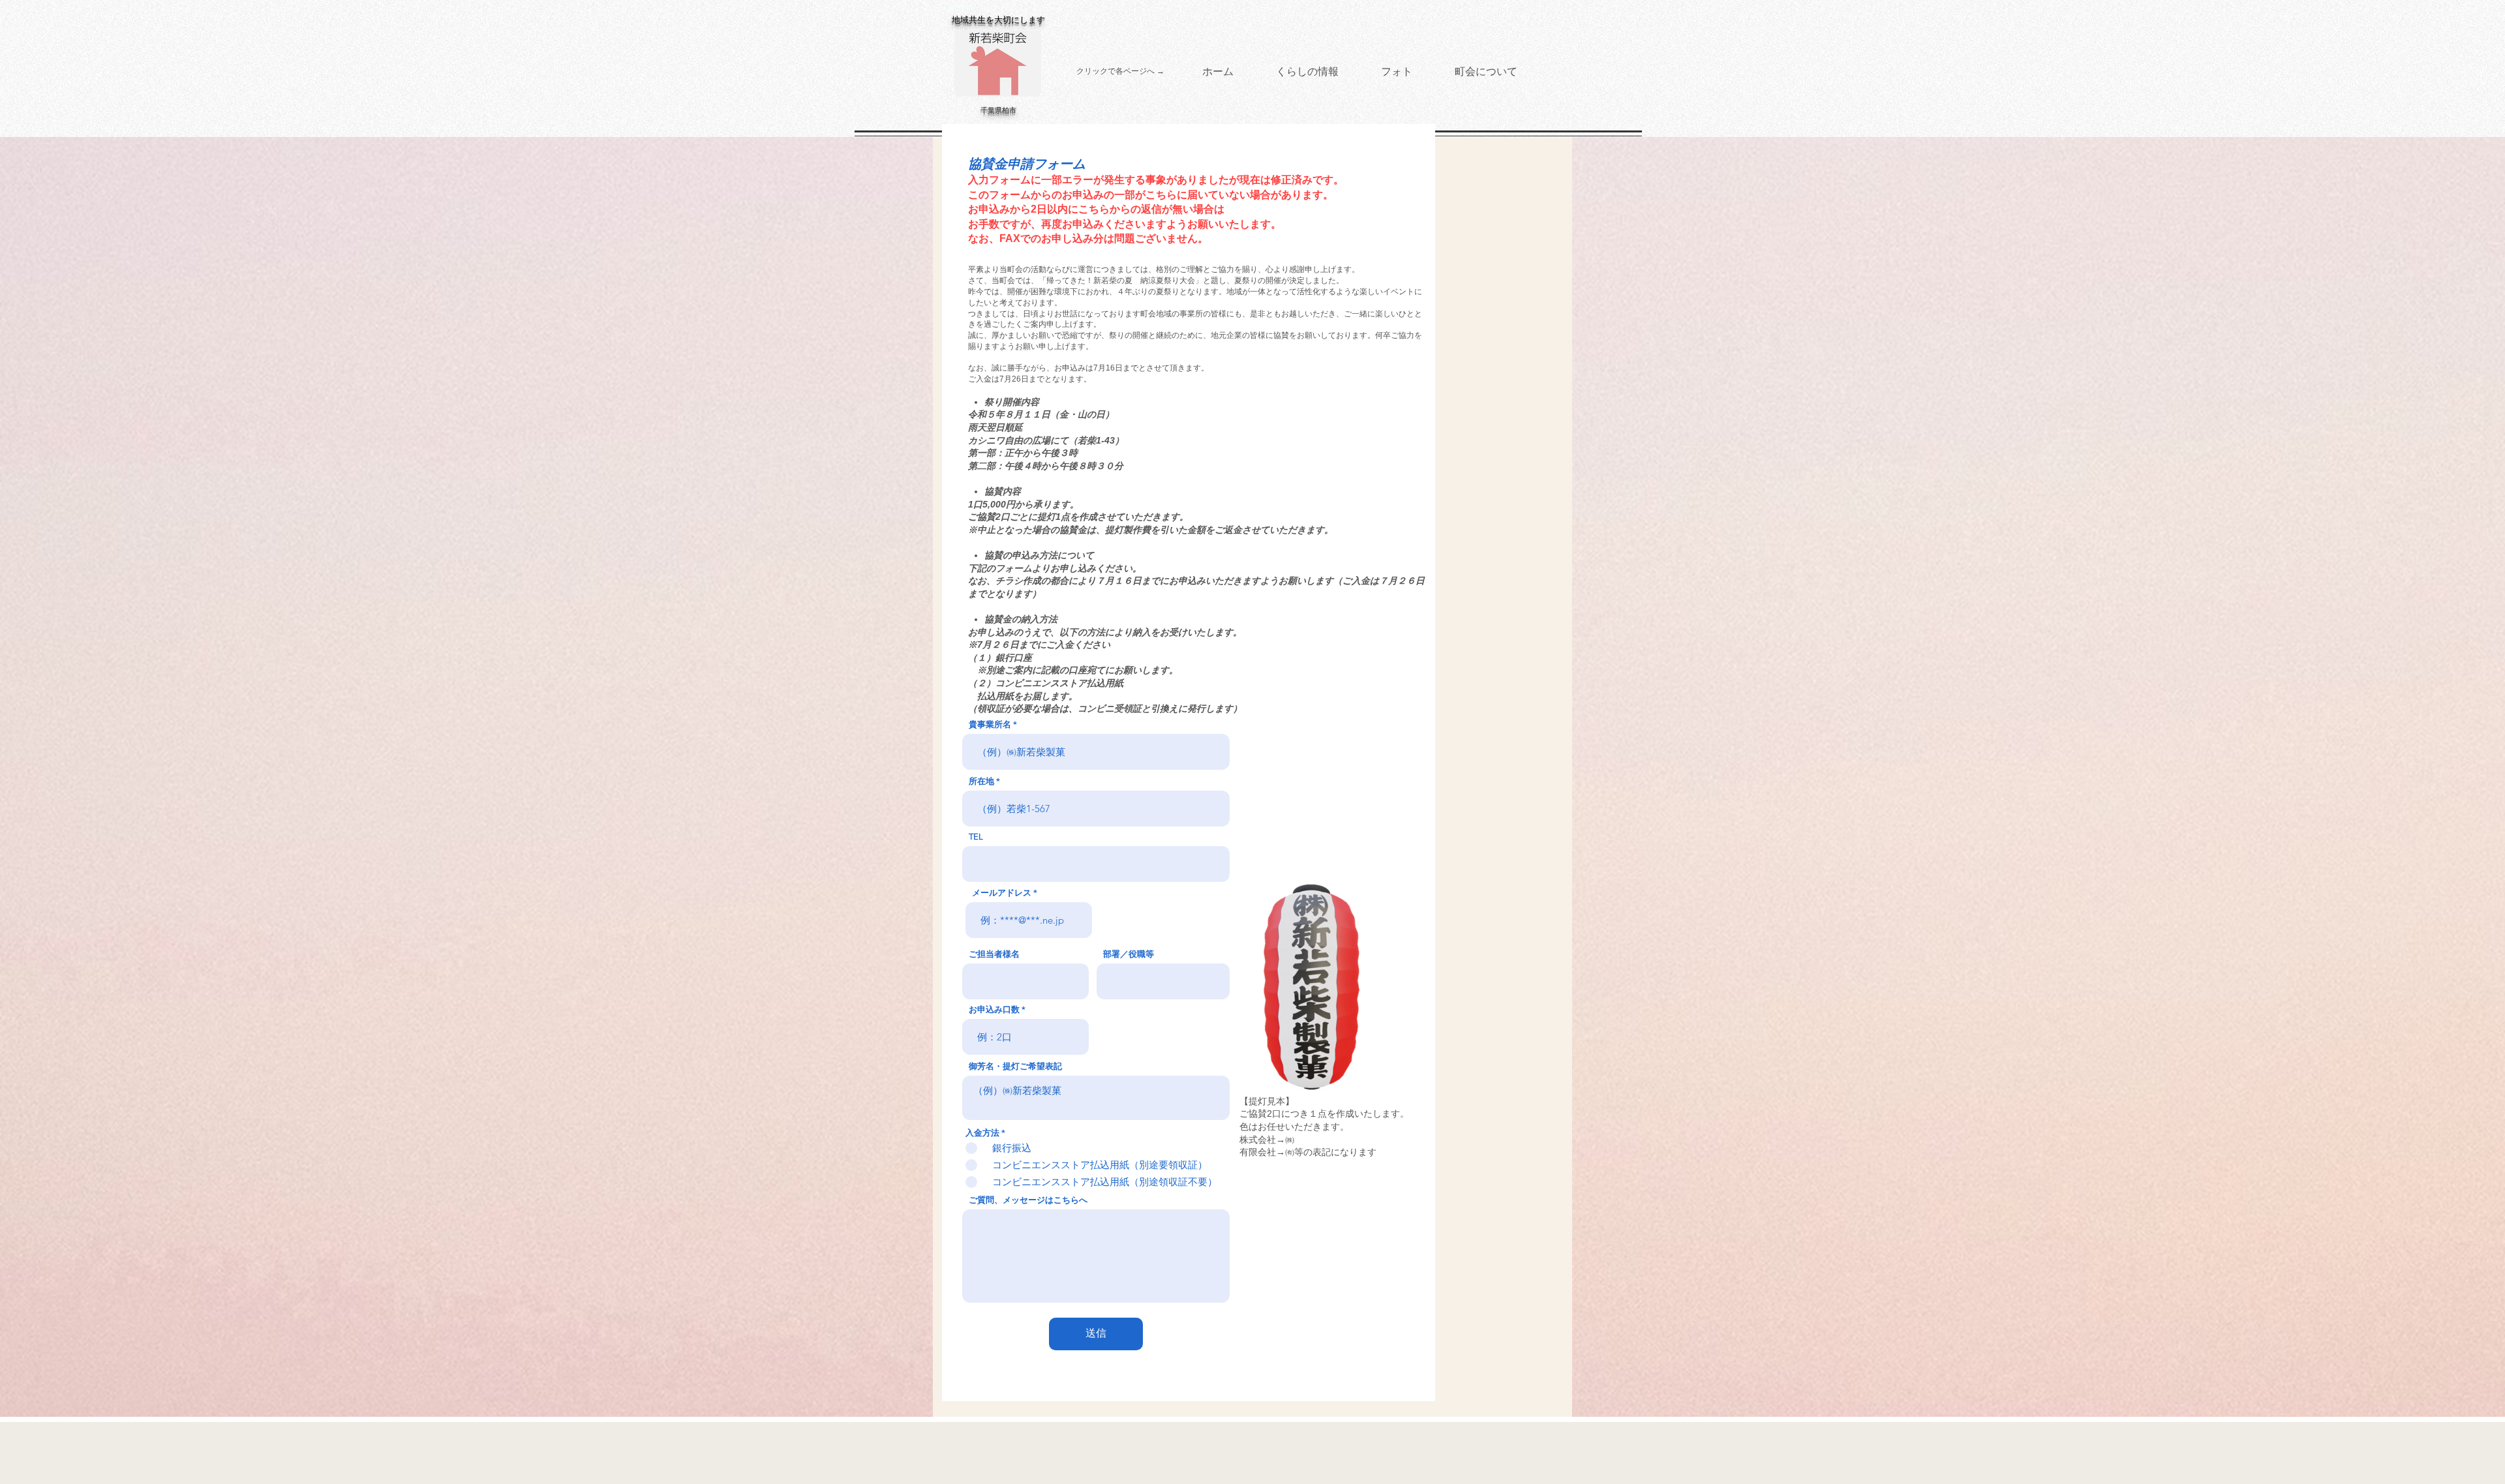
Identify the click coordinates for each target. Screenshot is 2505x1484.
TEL (976, 837)
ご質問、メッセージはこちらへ (1028, 1200)
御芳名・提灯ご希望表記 (1015, 1066)
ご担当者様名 (994, 954)
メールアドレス (1002, 893)
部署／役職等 (1129, 954)
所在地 (981, 781)
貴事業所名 (990, 724)
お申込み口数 (994, 1009)
